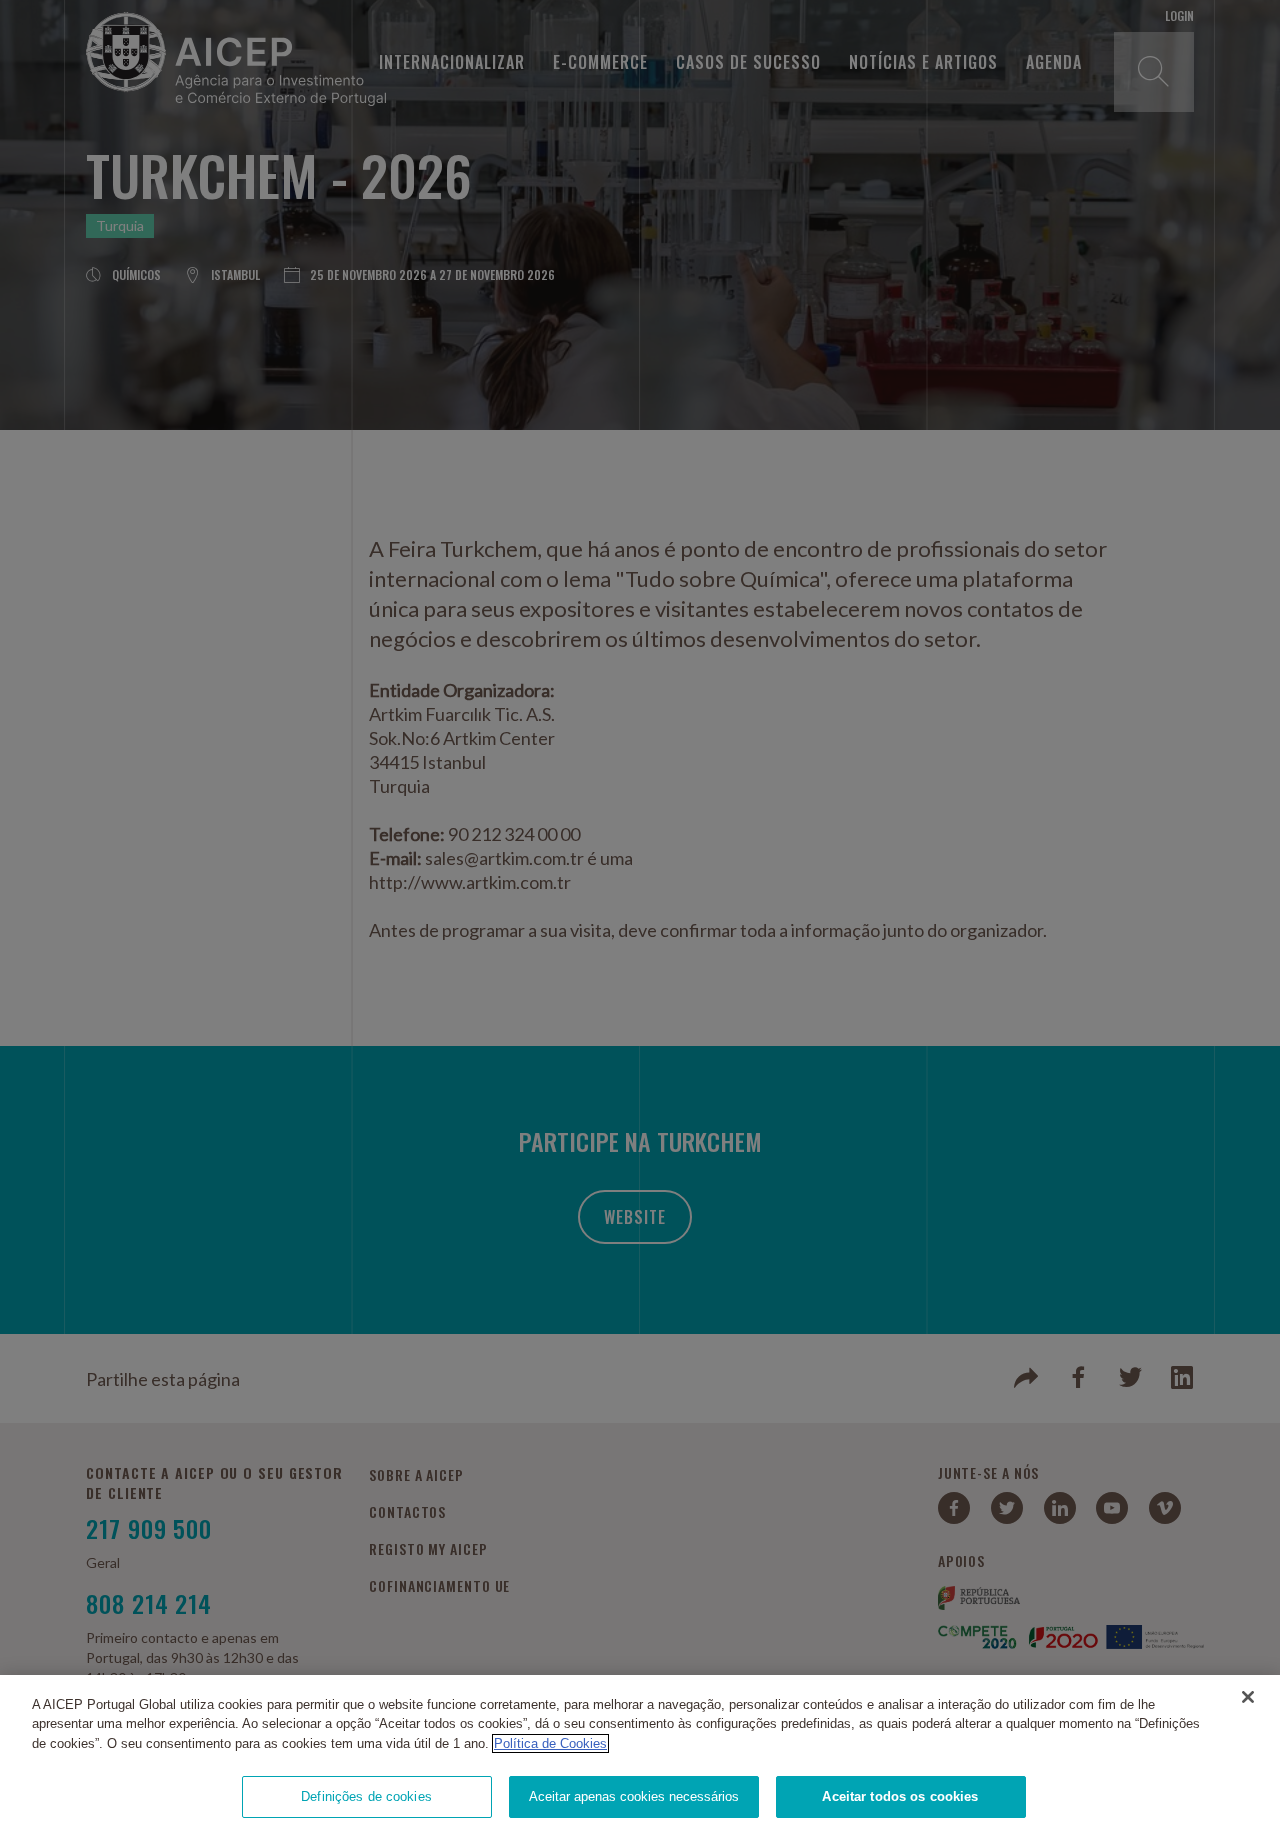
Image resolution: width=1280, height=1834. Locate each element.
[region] (640, 1754)
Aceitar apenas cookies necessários (634, 1796)
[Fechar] (1248, 1697)
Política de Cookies (550, 1743)
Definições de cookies (366, 1796)
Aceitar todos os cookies (900, 1796)
